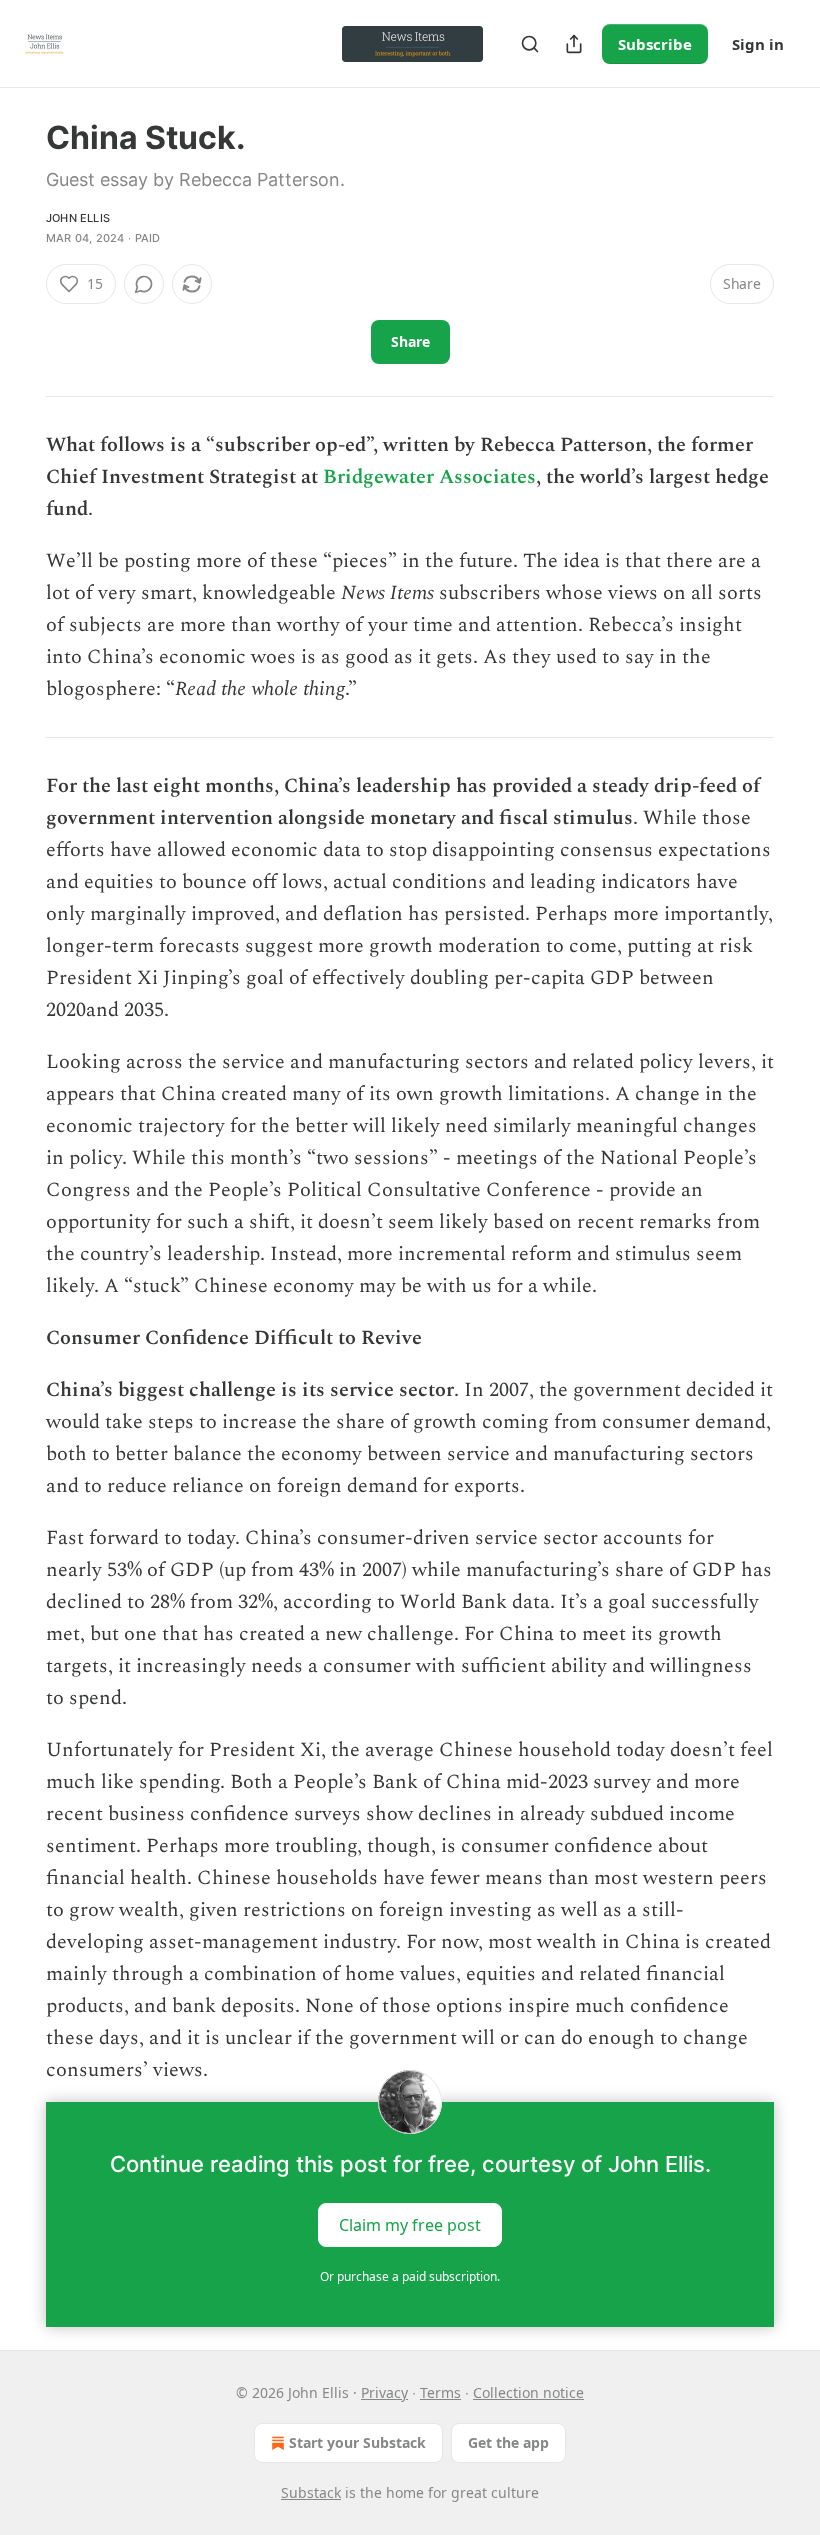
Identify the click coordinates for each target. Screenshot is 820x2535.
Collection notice (528, 2392)
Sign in (758, 44)
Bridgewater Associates (429, 477)
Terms (440, 2392)
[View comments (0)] (144, 284)
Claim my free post (410, 2225)
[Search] (530, 44)
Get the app (508, 2442)
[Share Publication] (574, 44)
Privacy (384, 2392)
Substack (311, 2492)
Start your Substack (357, 2442)
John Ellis (78, 218)
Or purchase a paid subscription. (410, 2276)
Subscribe (655, 44)
